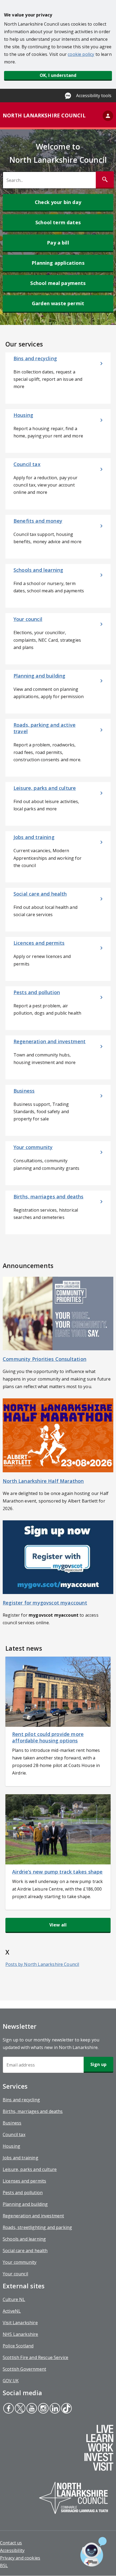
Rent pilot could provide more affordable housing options (48, 1737)
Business (12, 2123)
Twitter (20, 2409)
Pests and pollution (23, 2193)
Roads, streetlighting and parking (37, 2227)
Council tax (14, 2135)
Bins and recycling (21, 2100)
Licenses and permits (24, 2181)
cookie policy (81, 54)
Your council (15, 2274)
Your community (20, 2262)
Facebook (8, 2409)
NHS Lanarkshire (20, 2334)
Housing (11, 2146)
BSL (4, 2565)
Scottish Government (24, 2369)
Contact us (11, 2543)
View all (58, 1925)
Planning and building (25, 2204)
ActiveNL (12, 2311)
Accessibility (12, 2550)
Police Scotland (18, 2346)
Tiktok (66, 2409)
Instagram (43, 2409)
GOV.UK (11, 2381)
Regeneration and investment (33, 2216)
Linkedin (55, 2409)
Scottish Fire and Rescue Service (35, 2357)
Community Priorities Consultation (45, 1359)
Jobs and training (21, 2158)
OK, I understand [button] (58, 75)
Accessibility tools (94, 96)
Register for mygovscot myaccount (45, 1603)
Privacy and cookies (20, 2558)
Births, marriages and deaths (33, 2111)
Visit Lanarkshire (20, 2323)
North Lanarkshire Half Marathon (43, 1481)
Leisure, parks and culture (30, 2169)
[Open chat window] (93, 2552)
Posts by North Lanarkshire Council (42, 1964)
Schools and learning (24, 2239)
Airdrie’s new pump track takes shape (57, 1872)
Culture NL (14, 2299)
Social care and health (25, 2251)
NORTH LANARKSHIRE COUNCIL (44, 115)
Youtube (31, 2409)
